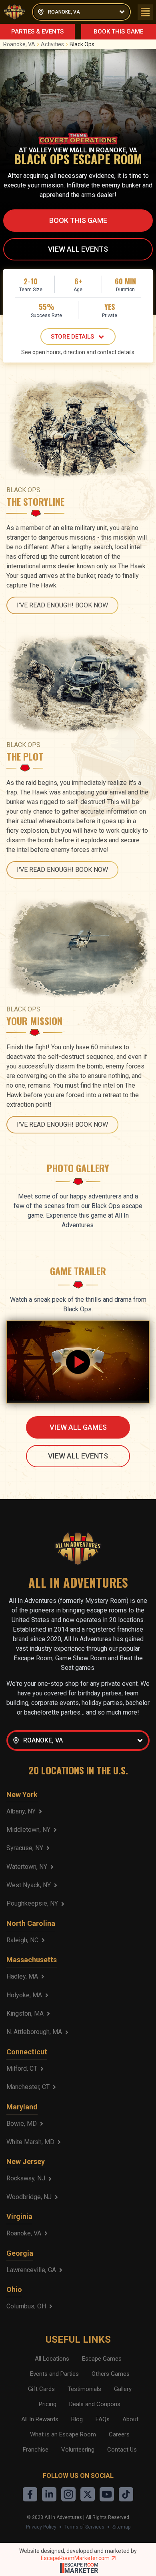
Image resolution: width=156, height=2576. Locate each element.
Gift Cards (41, 2389)
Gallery (123, 2389)
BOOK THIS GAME (118, 32)
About (130, 2419)
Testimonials (84, 2389)
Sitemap (121, 2527)
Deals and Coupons (95, 2404)
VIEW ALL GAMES (78, 1427)
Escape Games (102, 2359)
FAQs (103, 2419)
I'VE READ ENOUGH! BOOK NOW (62, 605)
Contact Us (122, 2450)
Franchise (36, 2450)
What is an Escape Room (63, 2434)
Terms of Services (84, 2527)
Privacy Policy (41, 2527)
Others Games (111, 2374)
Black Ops (82, 44)
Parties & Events (37, 32)
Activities (52, 44)
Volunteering (78, 2450)
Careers (119, 2434)
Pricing (48, 2404)
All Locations (52, 2359)
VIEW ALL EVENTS (78, 249)
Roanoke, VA (19, 44)
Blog (77, 2419)
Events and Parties (54, 2374)
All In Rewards (40, 2419)
